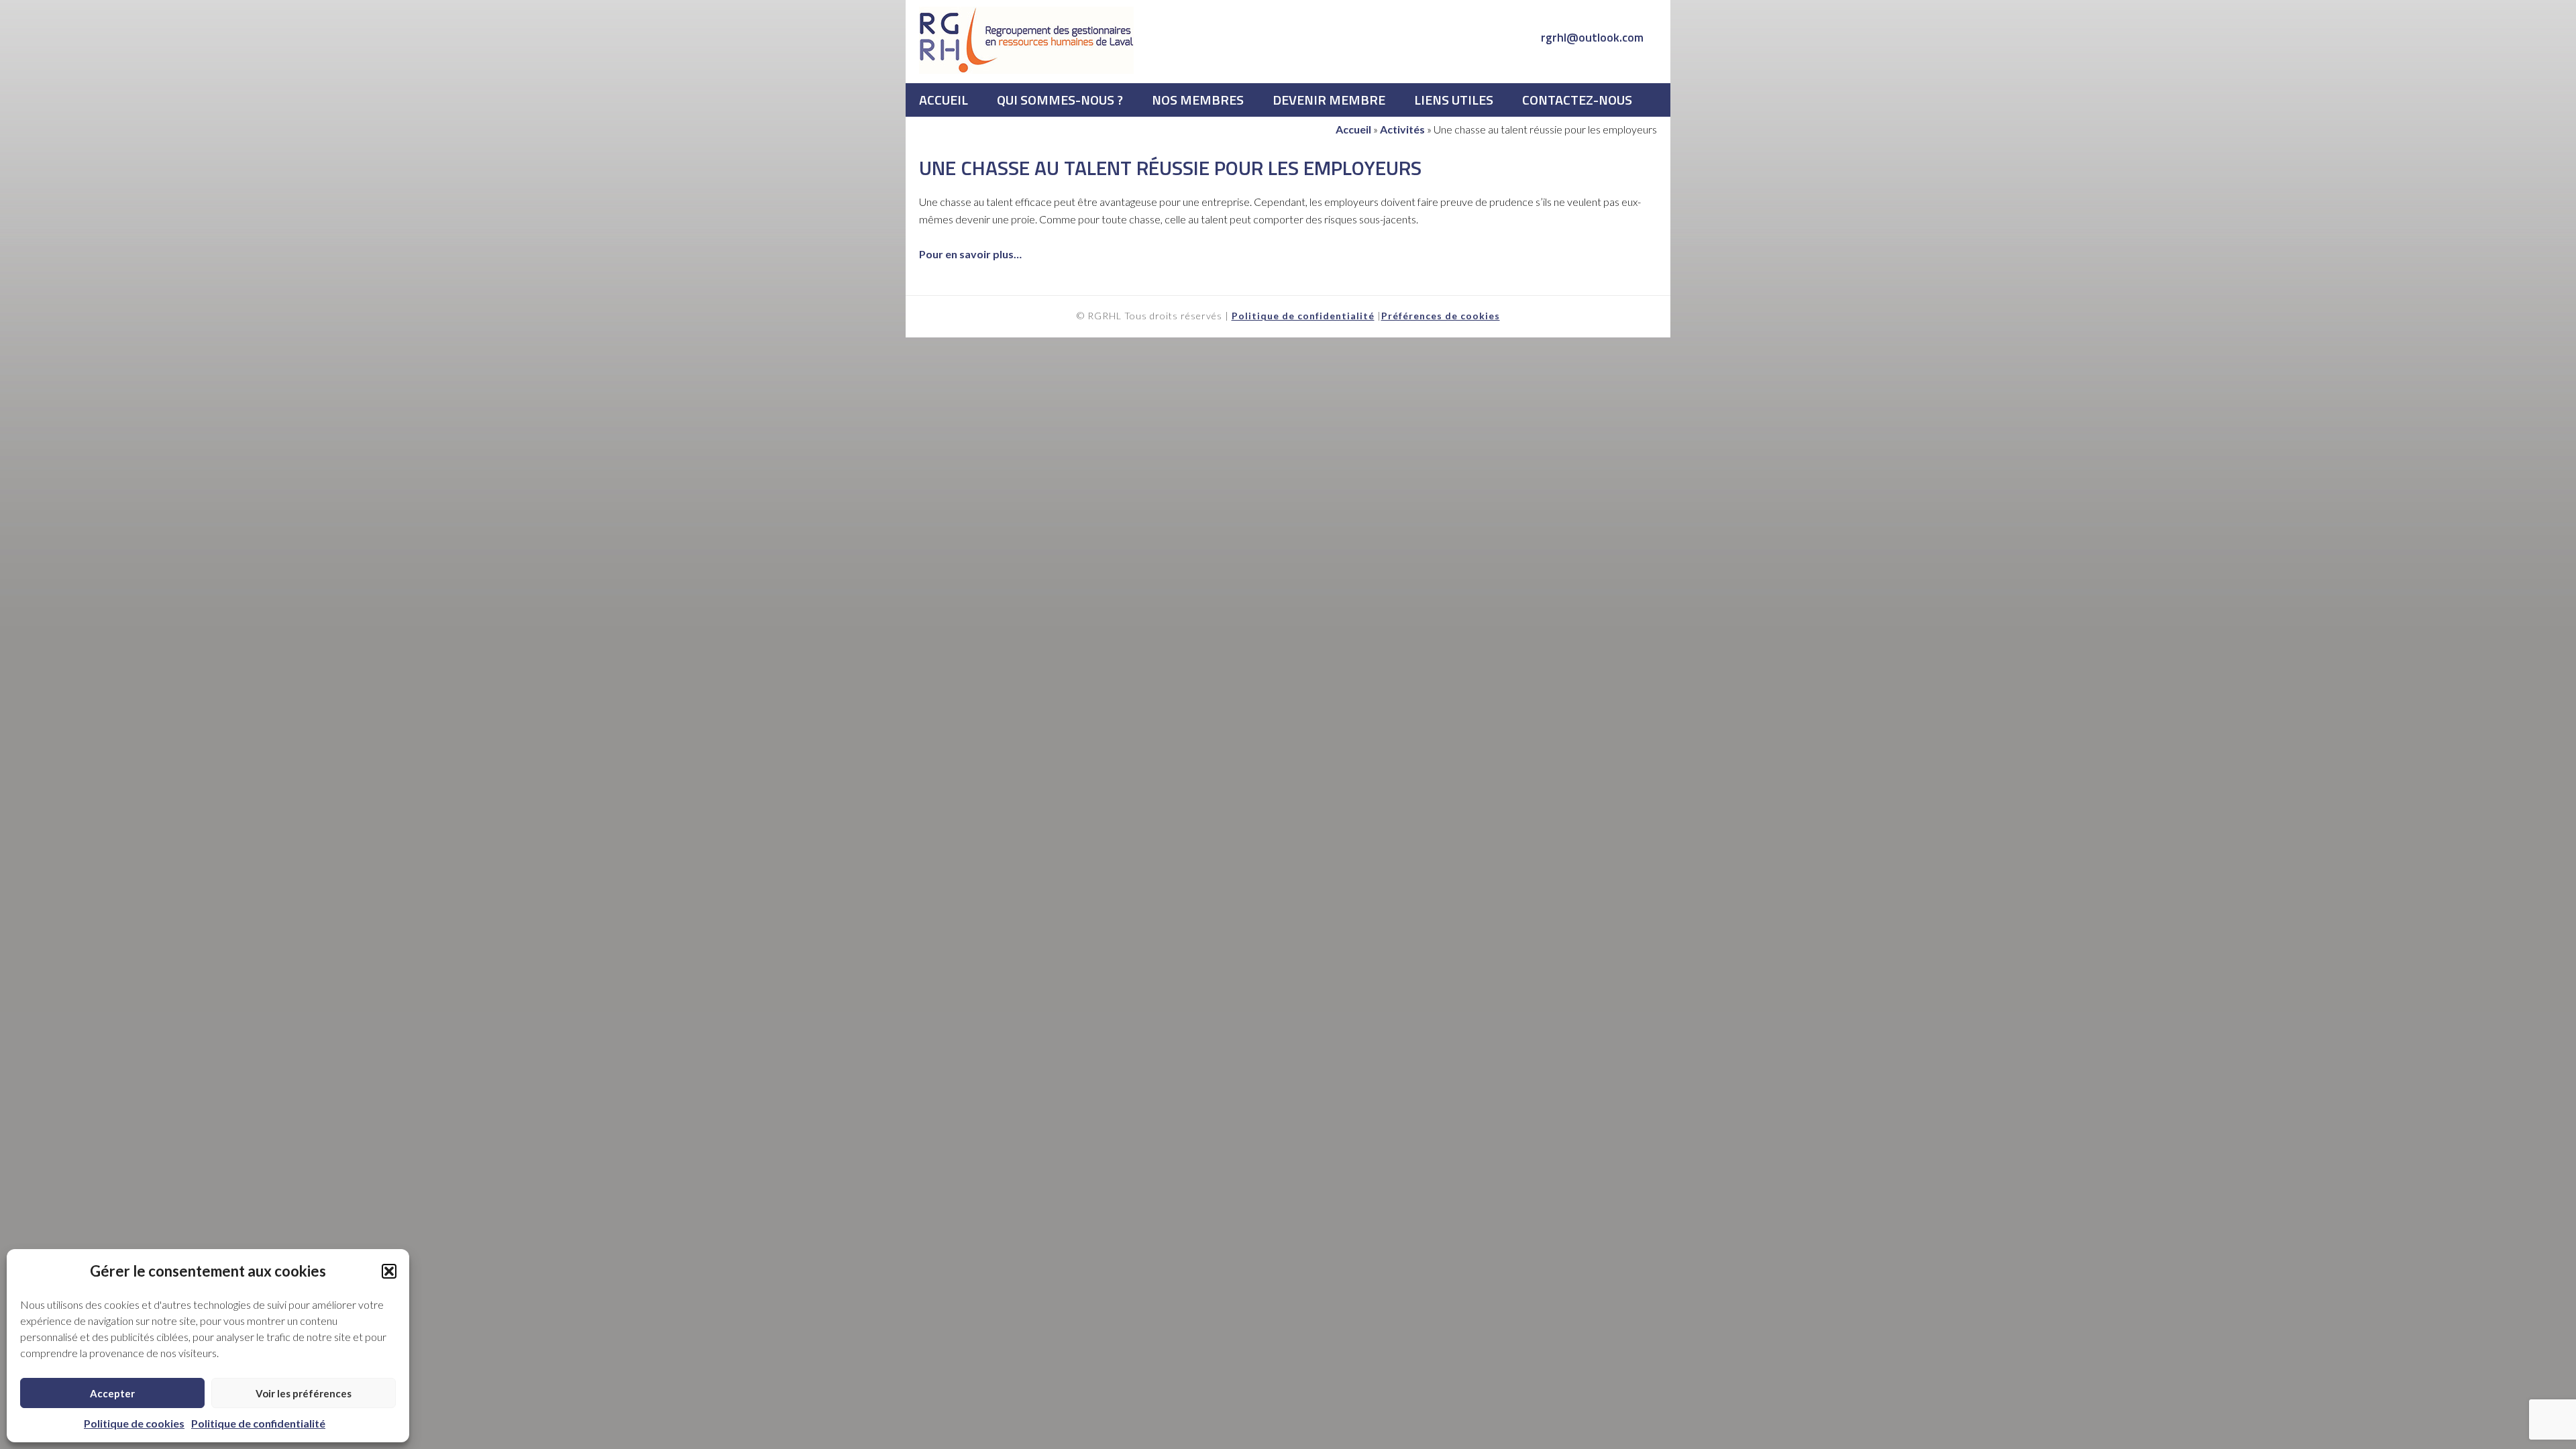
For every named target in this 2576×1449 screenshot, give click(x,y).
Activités (1402, 129)
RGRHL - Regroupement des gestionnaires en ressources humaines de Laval (1026, 40)
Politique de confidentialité (258, 1423)
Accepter (112, 1393)
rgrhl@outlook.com (1592, 37)
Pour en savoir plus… (970, 254)
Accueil (1353, 129)
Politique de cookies (134, 1423)
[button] (389, 1271)
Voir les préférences (304, 1393)
